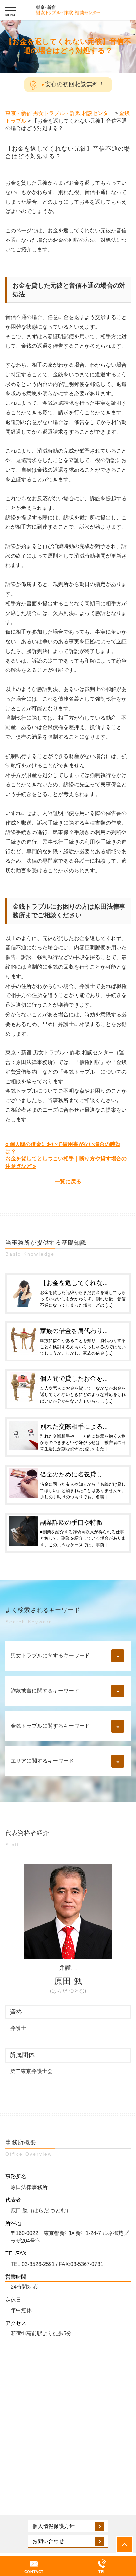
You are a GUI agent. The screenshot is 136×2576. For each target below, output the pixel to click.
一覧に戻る (68, 1181)
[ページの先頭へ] (124, 2545)
